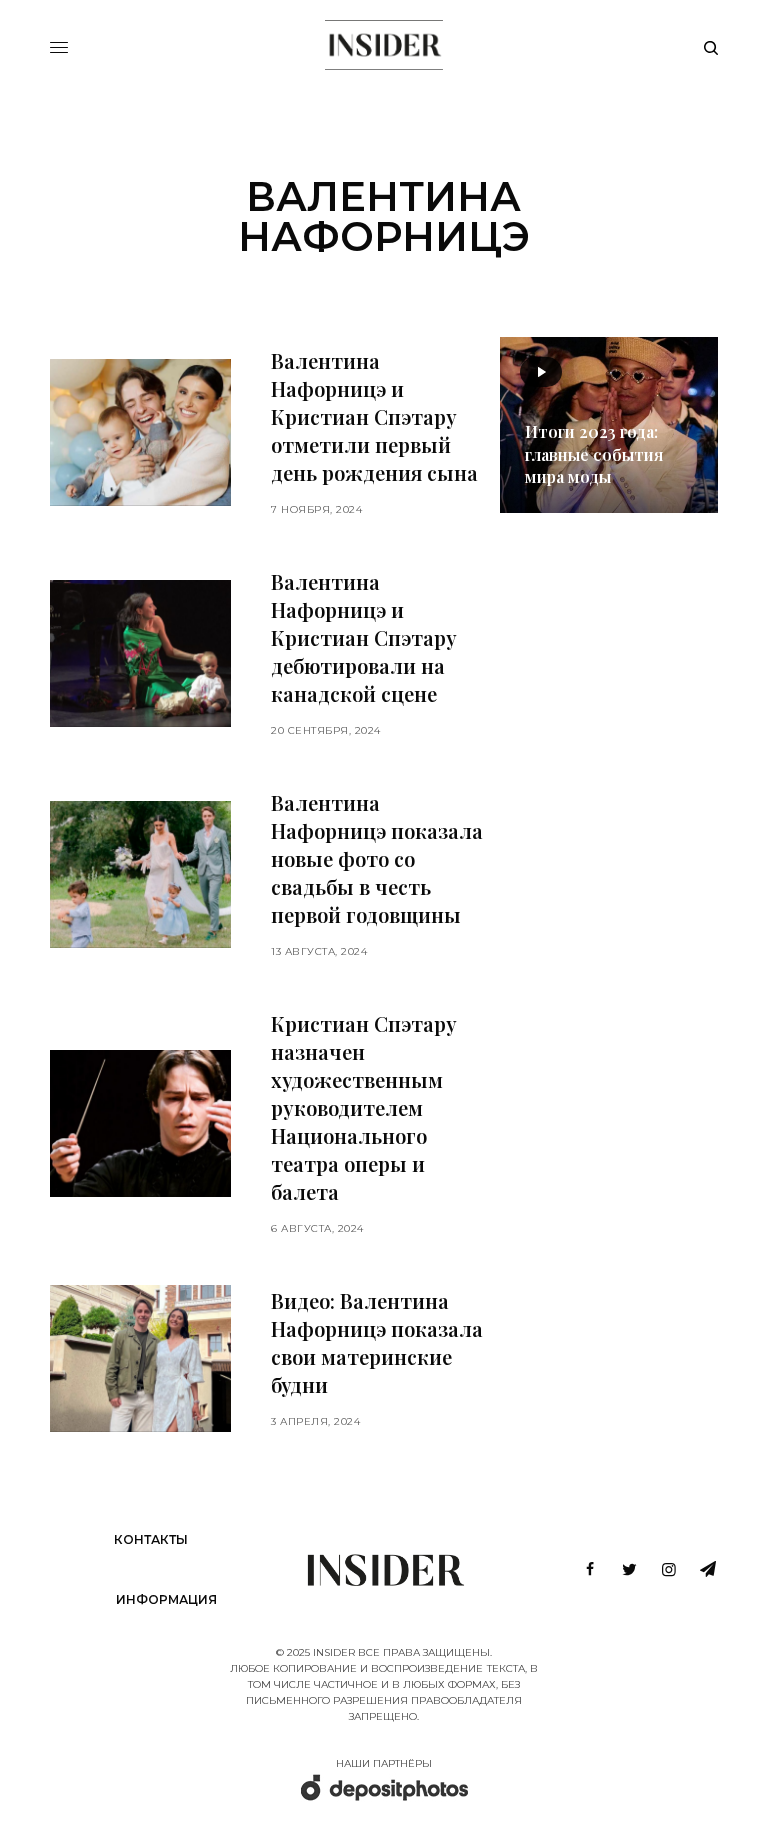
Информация (166, 1599)
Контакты (151, 1539)
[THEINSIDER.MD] (383, 45)
